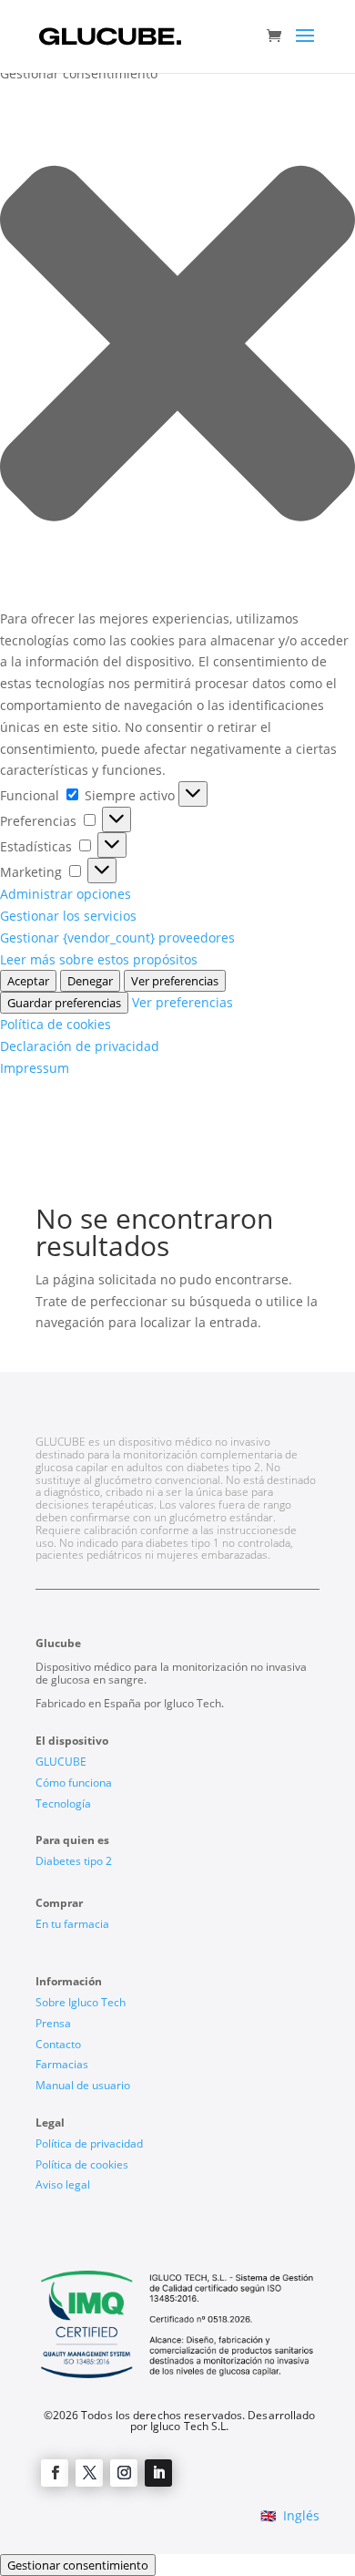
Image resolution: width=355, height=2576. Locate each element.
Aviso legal (63, 2184)
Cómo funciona (74, 1783)
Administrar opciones (66, 894)
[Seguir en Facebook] (55, 2473)
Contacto (58, 2044)
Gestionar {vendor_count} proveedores (117, 938)
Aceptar (28, 981)
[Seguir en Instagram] (124, 2473)
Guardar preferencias (64, 1003)
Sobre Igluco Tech (81, 2002)
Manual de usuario (83, 2085)
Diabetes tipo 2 (74, 1861)
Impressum (35, 1068)
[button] (177, 346)
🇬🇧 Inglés (290, 2515)
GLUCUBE (61, 1762)
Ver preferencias (175, 981)
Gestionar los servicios (68, 916)
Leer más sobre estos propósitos (99, 959)
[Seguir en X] (89, 2473)
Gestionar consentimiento (78, 2565)
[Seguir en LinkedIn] (158, 2473)
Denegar (90, 981)
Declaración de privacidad (80, 1046)
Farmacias (62, 2064)
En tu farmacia (72, 1924)
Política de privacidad (89, 2143)
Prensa (53, 2023)
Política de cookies (56, 1024)
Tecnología (63, 1803)
